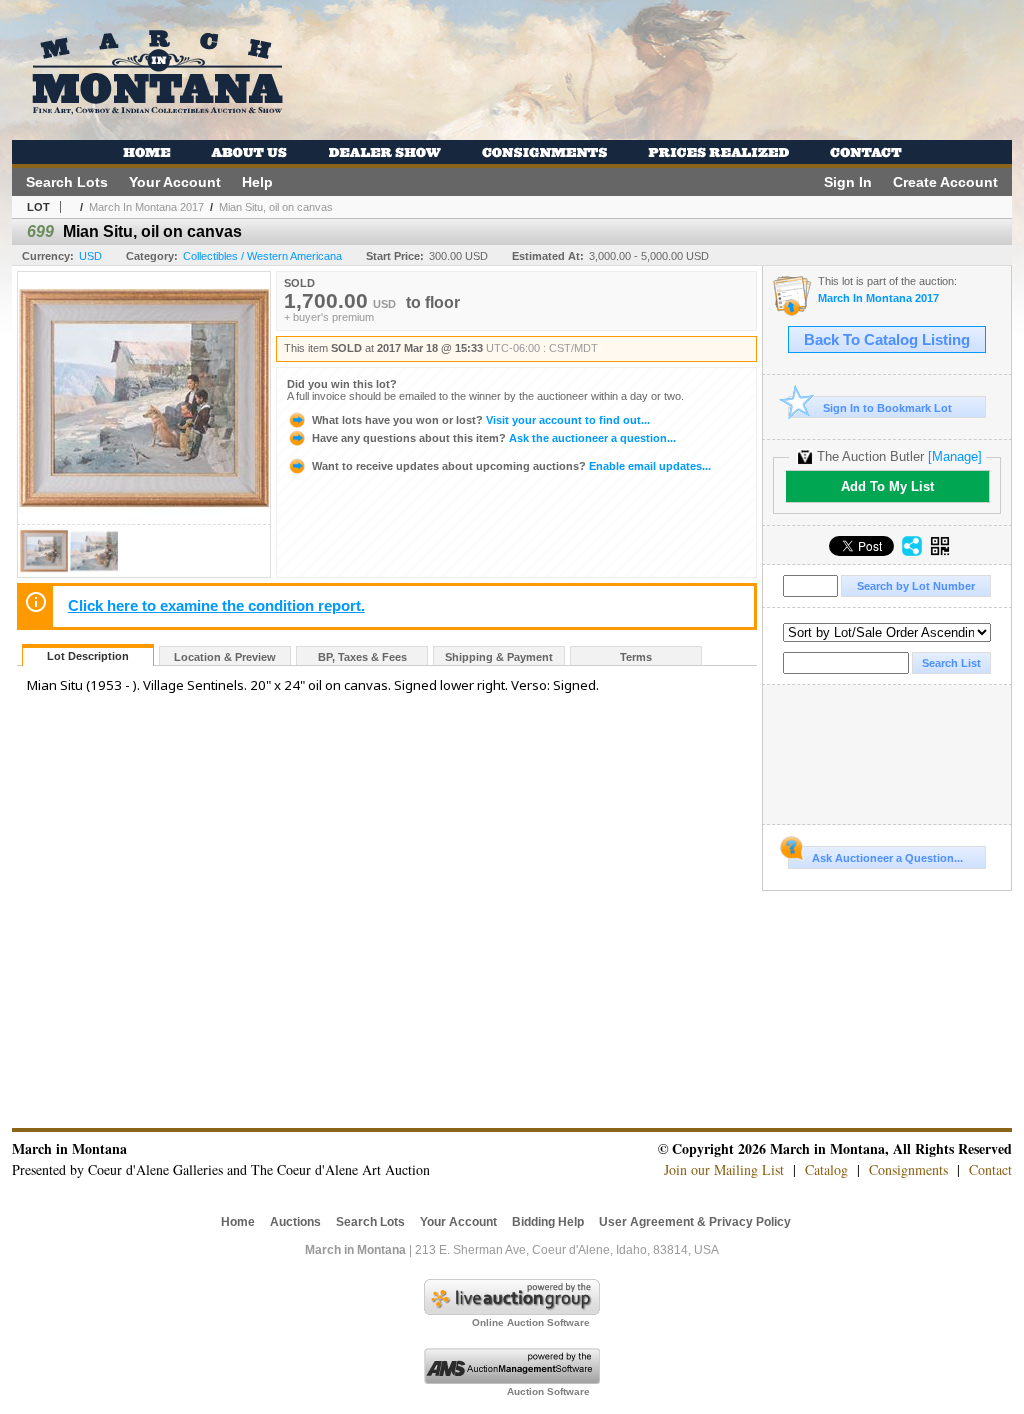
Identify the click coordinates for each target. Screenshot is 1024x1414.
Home (238, 1222)
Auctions (295, 1222)
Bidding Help (548, 1222)
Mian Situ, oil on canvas (276, 207)
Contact (990, 1169)
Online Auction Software (531, 1322)
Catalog (826, 1169)
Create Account (945, 182)
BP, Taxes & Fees (362, 657)
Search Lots (67, 182)
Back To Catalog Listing (887, 340)
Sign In (848, 182)
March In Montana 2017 (146, 207)
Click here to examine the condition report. (216, 606)
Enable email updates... (511, 466)
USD (90, 256)
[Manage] (955, 456)
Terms (636, 657)
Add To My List (887, 486)
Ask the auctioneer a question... (494, 438)
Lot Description (88, 656)
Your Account (175, 182)
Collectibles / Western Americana (262, 256)
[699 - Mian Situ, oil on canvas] (44, 571)
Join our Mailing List (724, 1169)
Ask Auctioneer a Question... (887, 858)
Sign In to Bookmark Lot (887, 408)
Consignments (908, 1169)
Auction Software (548, 1391)
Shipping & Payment (499, 657)
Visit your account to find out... (481, 420)
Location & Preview (225, 657)
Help (257, 182)
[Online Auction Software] (512, 1311)
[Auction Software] (512, 1380)
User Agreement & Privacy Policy (695, 1222)
